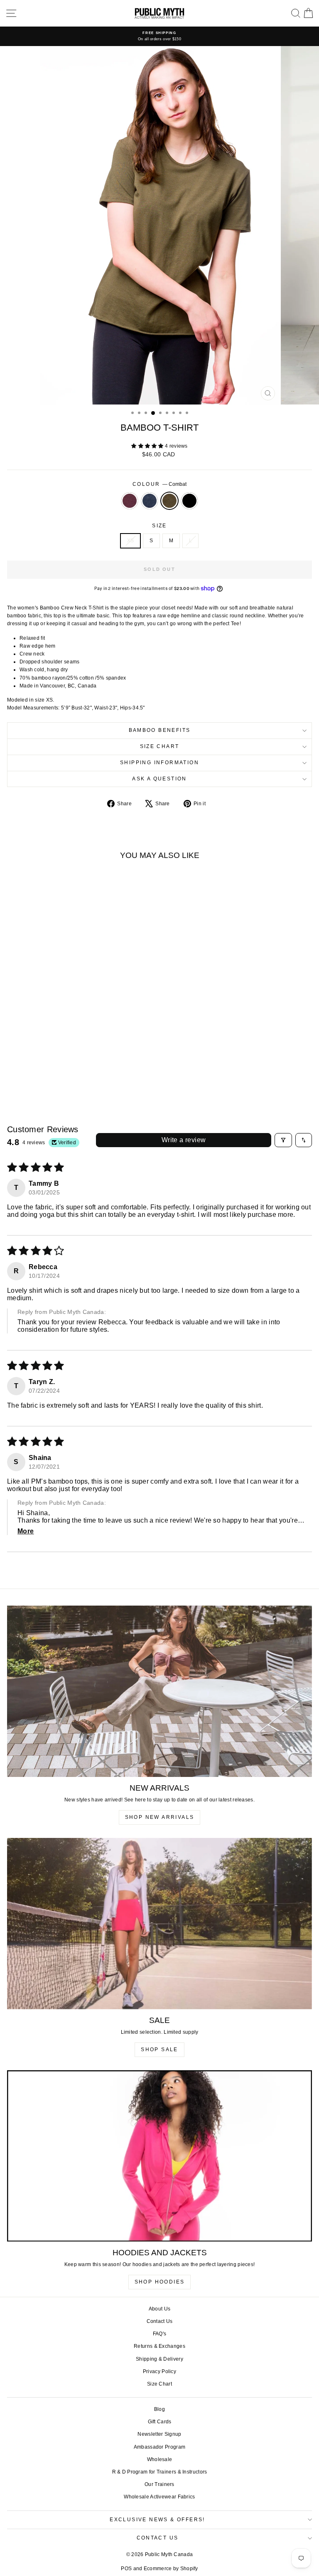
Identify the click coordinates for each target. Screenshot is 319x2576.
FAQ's (160, 2334)
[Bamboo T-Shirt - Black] (80, 1076)
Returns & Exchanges (159, 2346)
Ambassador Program (159, 2447)
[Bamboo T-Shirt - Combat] (70, 1076)
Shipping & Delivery (159, 2359)
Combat (169, 501)
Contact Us (160, 2321)
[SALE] (159, 1924)
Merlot (130, 501)
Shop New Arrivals (160, 1817)
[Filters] (283, 1140)
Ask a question (159, 779)
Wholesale (160, 2459)
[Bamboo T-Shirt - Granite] (61, 1076)
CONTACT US (158, 2538)
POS (126, 2569)
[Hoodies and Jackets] (159, 2156)
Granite (150, 501)
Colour (159, 484)
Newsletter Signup (159, 2434)
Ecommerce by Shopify (171, 2569)
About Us (159, 2309)
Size (159, 526)
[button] (148, 446)
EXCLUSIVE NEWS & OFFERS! (157, 2520)
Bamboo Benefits (160, 730)
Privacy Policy (159, 2371)
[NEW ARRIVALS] (159, 1691)
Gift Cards (160, 2422)
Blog (159, 2409)
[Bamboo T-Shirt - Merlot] (51, 1076)
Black (189, 501)
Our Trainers (159, 2484)
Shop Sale (159, 2050)
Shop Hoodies (160, 2282)
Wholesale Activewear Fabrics (159, 2497)
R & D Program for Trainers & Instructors (160, 2472)
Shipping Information (159, 763)
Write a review (184, 1140)
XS (131, 541)
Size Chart (160, 746)
